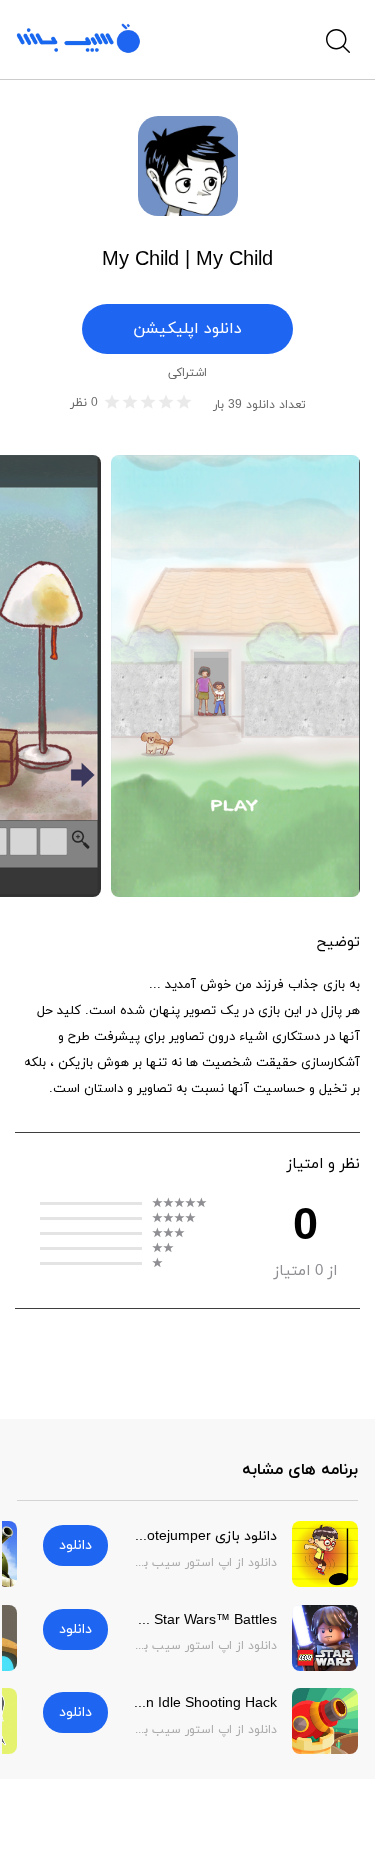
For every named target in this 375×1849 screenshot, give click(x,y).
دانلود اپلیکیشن (187, 329)
